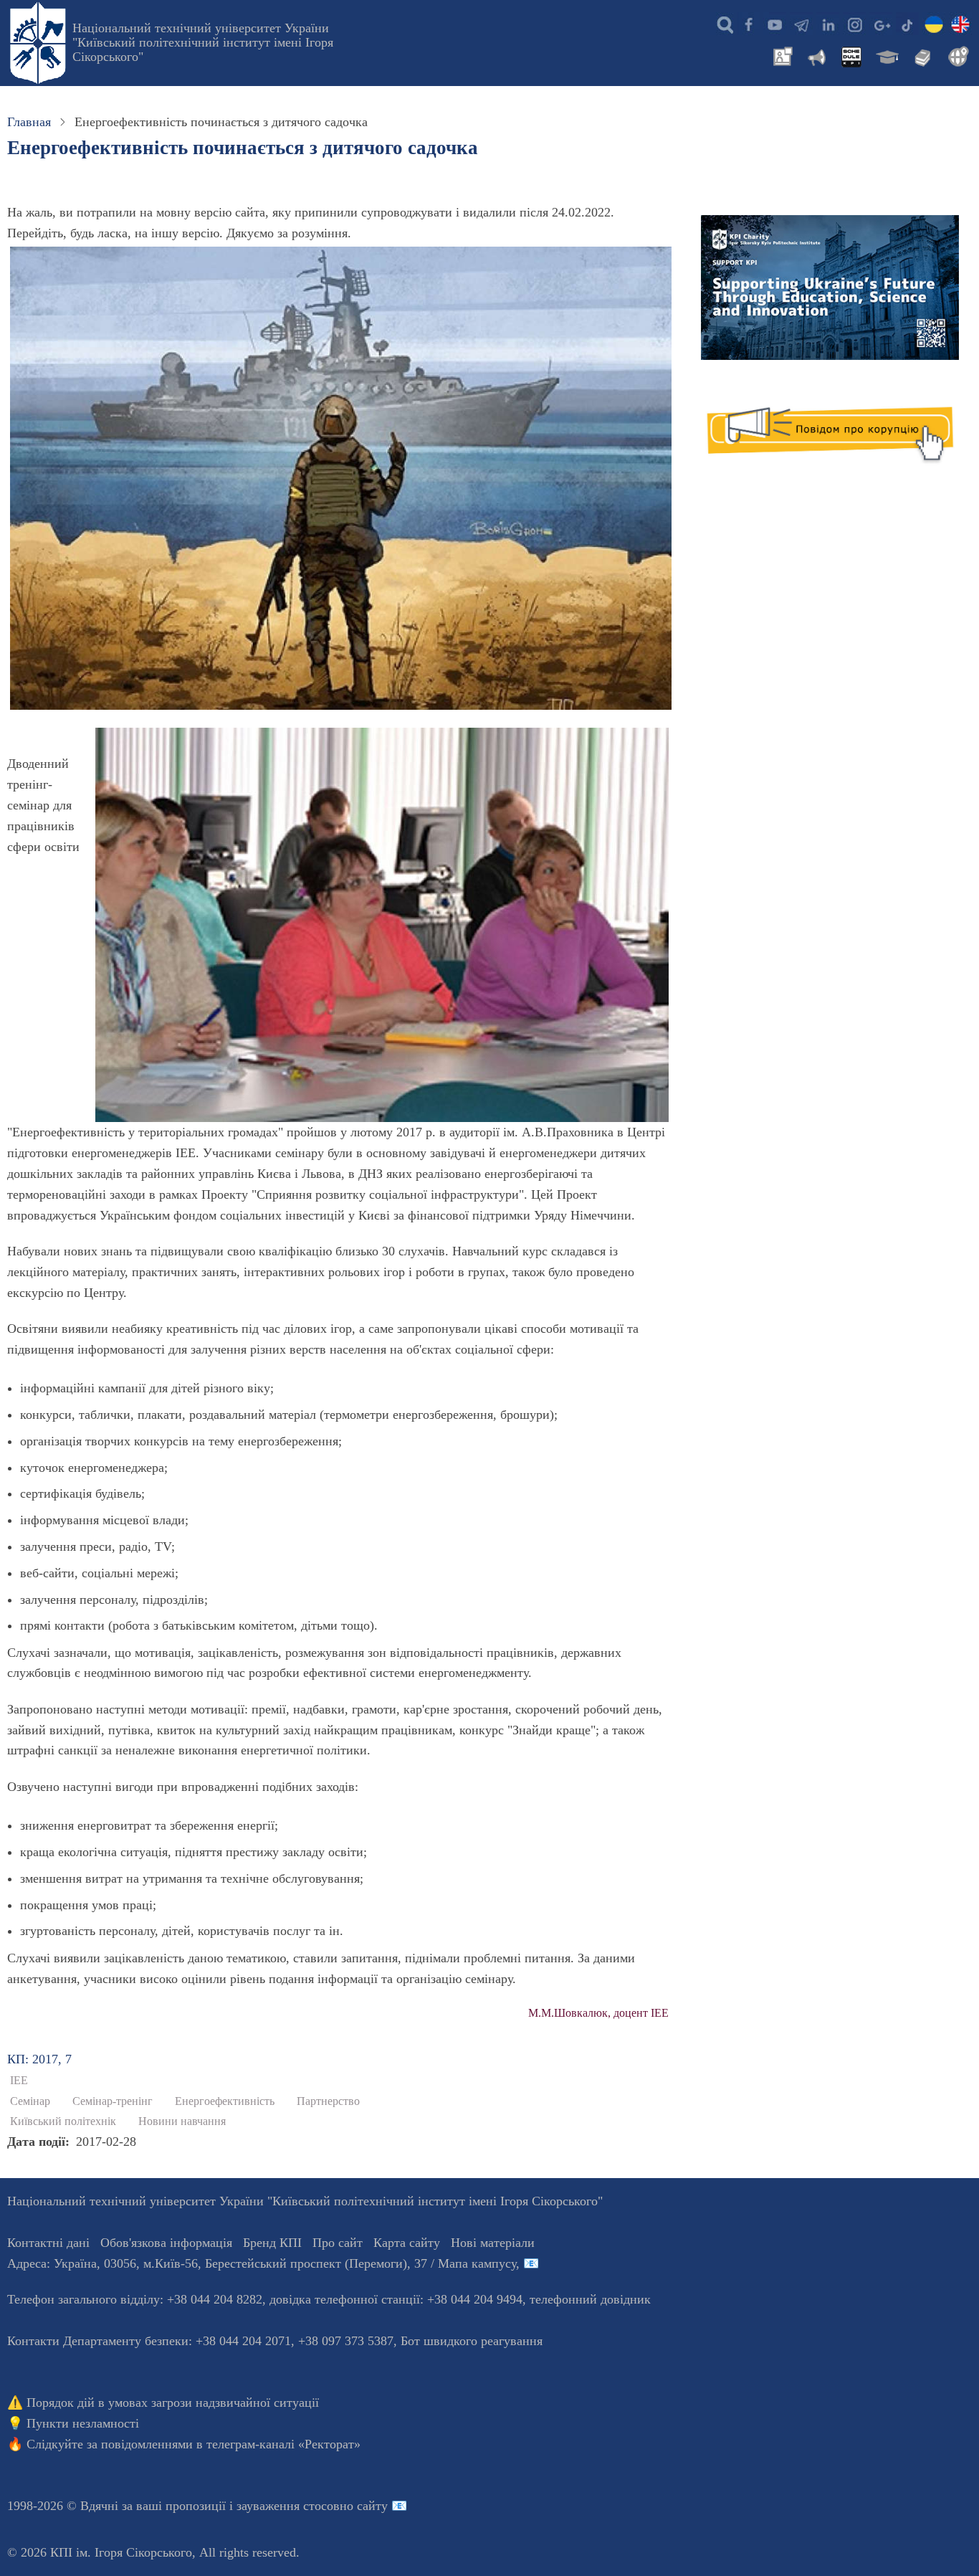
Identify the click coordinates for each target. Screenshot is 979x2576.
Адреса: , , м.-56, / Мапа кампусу (262, 2263)
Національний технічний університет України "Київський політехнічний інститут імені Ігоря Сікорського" (203, 42)
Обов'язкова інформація (166, 2243)
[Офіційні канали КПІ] (801, 24)
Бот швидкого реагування (472, 2341)
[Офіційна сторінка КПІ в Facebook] (748, 24)
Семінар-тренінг (113, 2101)
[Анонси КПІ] (816, 55)
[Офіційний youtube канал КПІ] (775, 24)
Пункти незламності (83, 2423)
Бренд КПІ (272, 2243)
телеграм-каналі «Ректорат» (283, 2444)
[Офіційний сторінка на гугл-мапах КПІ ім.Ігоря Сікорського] (881, 24)
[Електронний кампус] (886, 55)
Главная (29, 122)
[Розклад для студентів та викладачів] (851, 55)
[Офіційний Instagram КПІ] (854, 24)
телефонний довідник (590, 2299)
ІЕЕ (19, 2081)
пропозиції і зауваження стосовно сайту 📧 (286, 2506)
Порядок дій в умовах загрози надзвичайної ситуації (173, 2402)
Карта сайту (407, 2243)
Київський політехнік (63, 2121)
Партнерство (328, 2101)
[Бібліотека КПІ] (921, 55)
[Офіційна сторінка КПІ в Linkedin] (828, 24)
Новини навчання (182, 2121)
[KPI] (960, 24)
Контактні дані (48, 2243)
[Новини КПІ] (780, 55)
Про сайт (338, 2243)
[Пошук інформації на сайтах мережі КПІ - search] (722, 24)
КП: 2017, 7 (39, 2059)
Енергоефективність (225, 2101)
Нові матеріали (493, 2243)
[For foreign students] (956, 55)
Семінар (30, 2101)
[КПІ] (934, 24)
